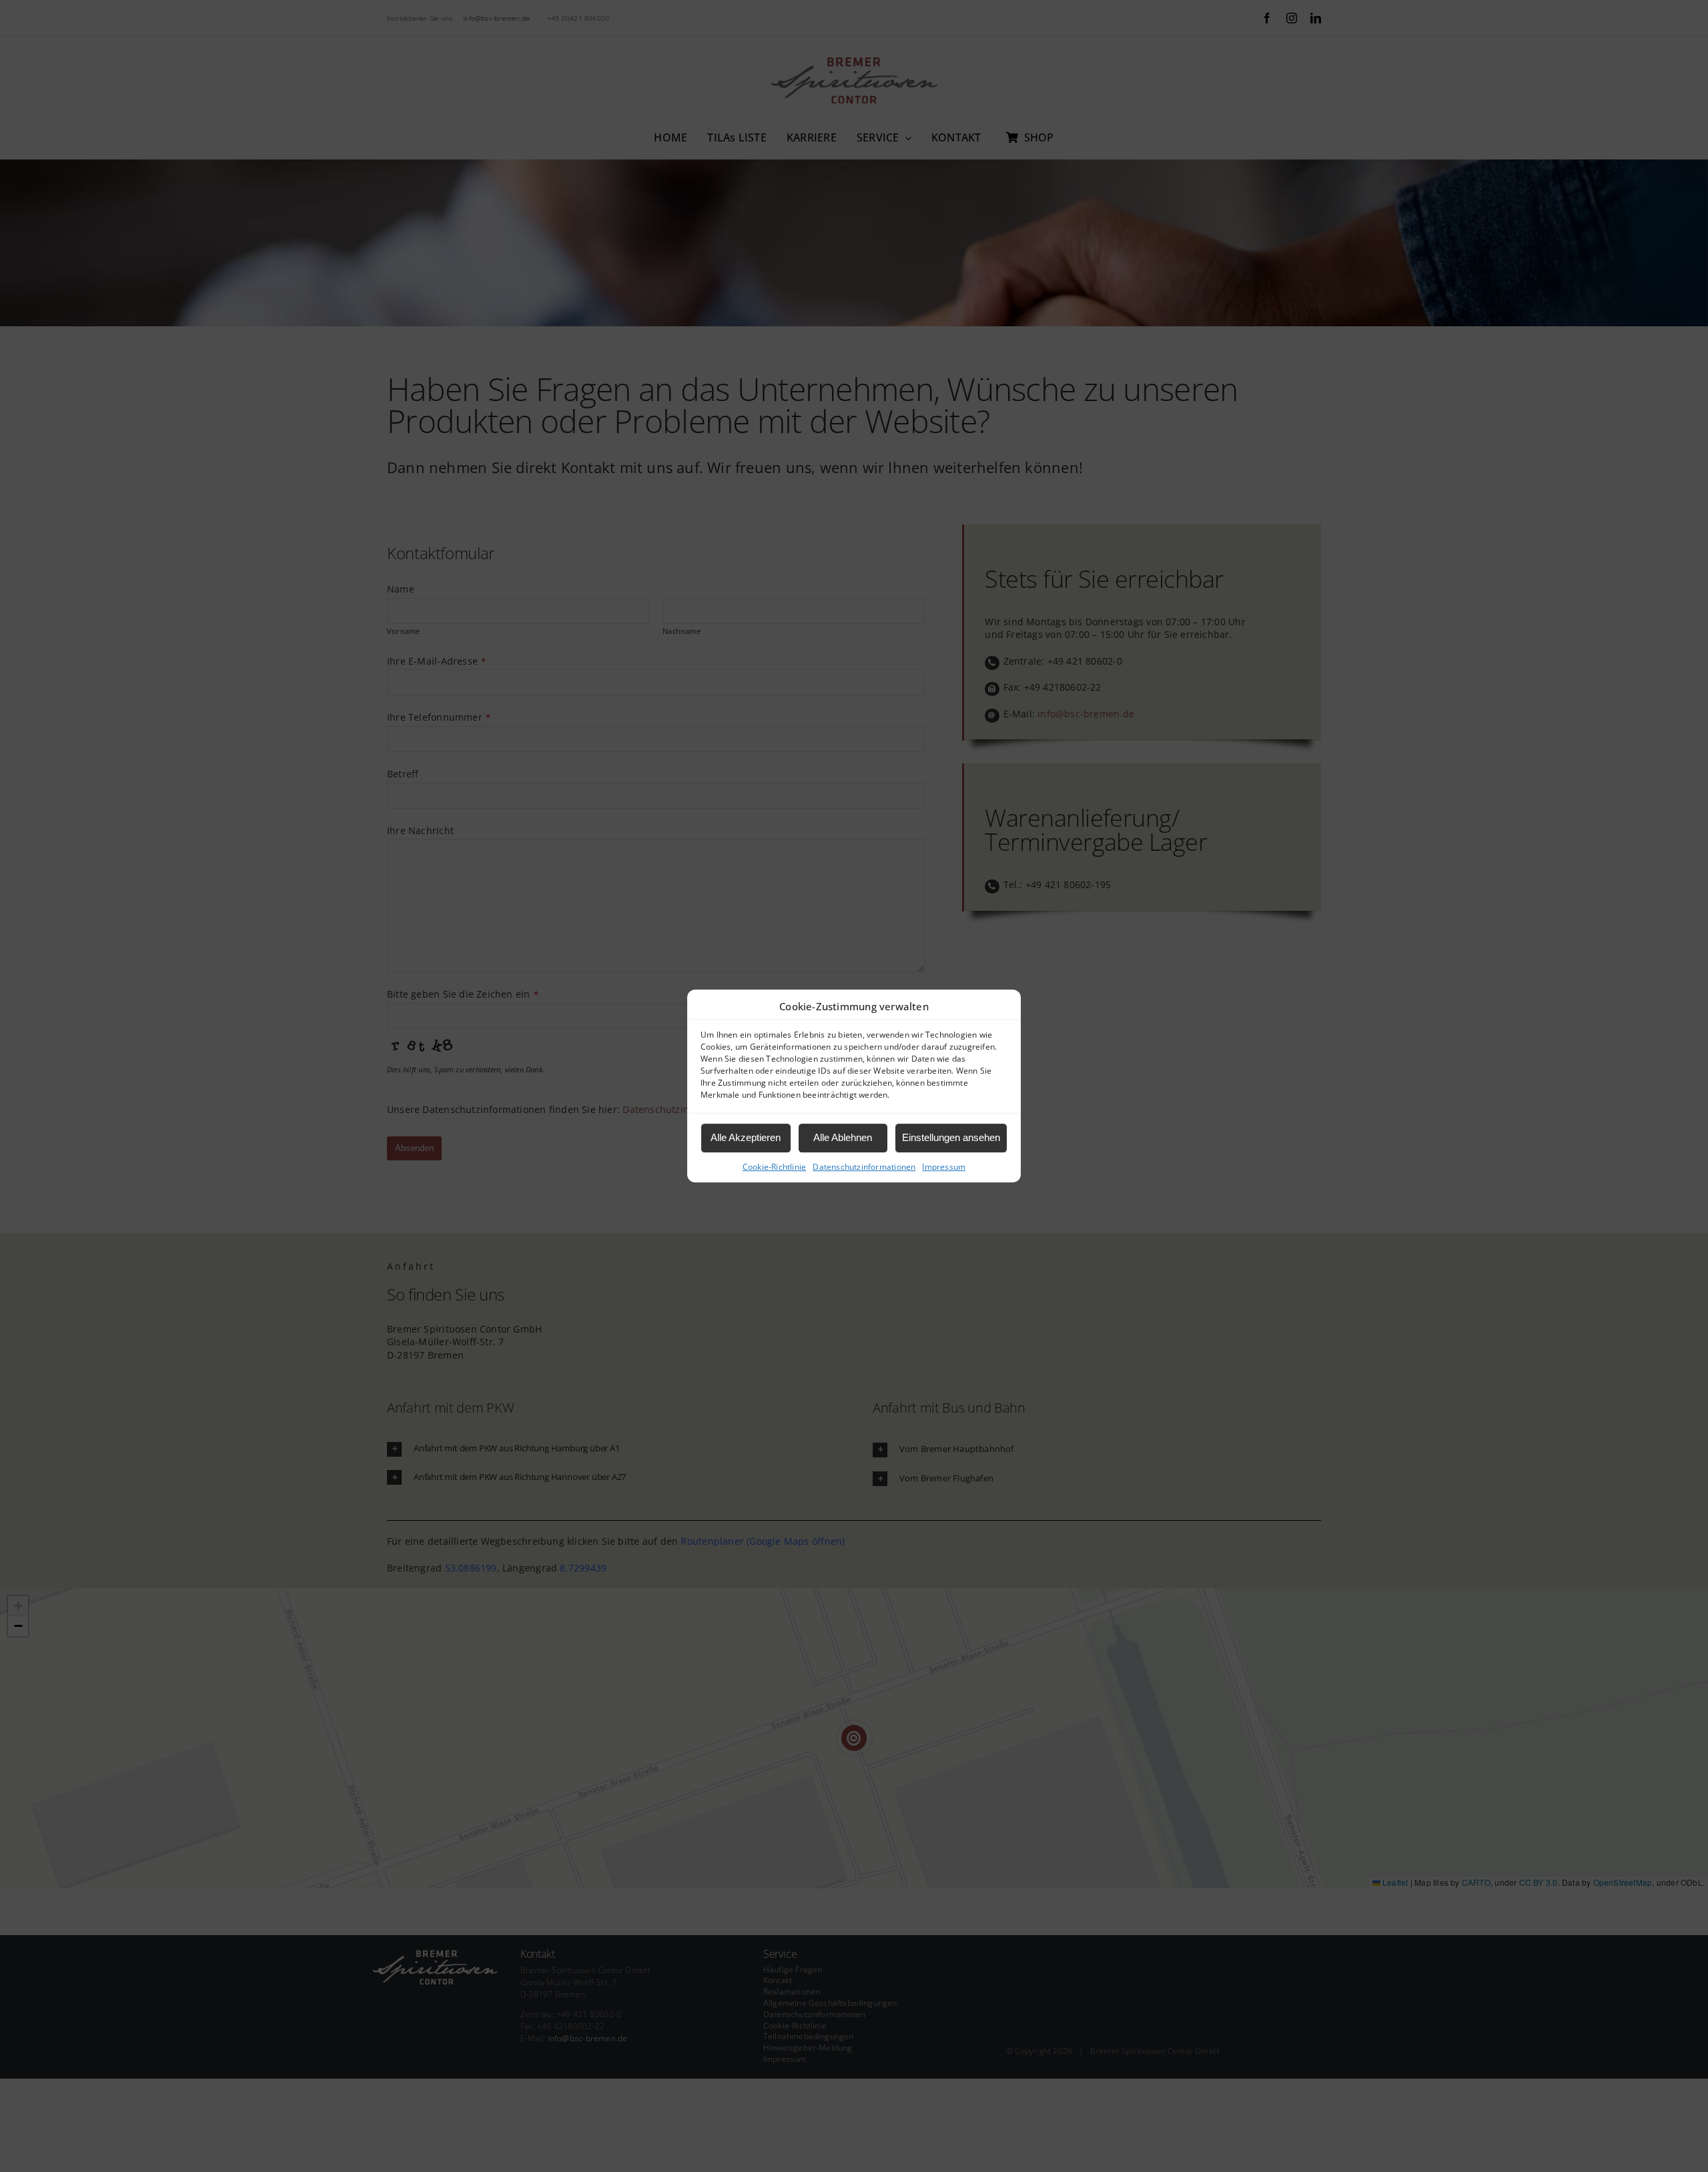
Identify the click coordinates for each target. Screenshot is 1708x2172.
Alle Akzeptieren (746, 1137)
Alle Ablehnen (843, 1137)
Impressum (944, 1167)
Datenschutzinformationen (864, 1167)
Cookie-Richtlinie (775, 1167)
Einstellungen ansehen (951, 1137)
